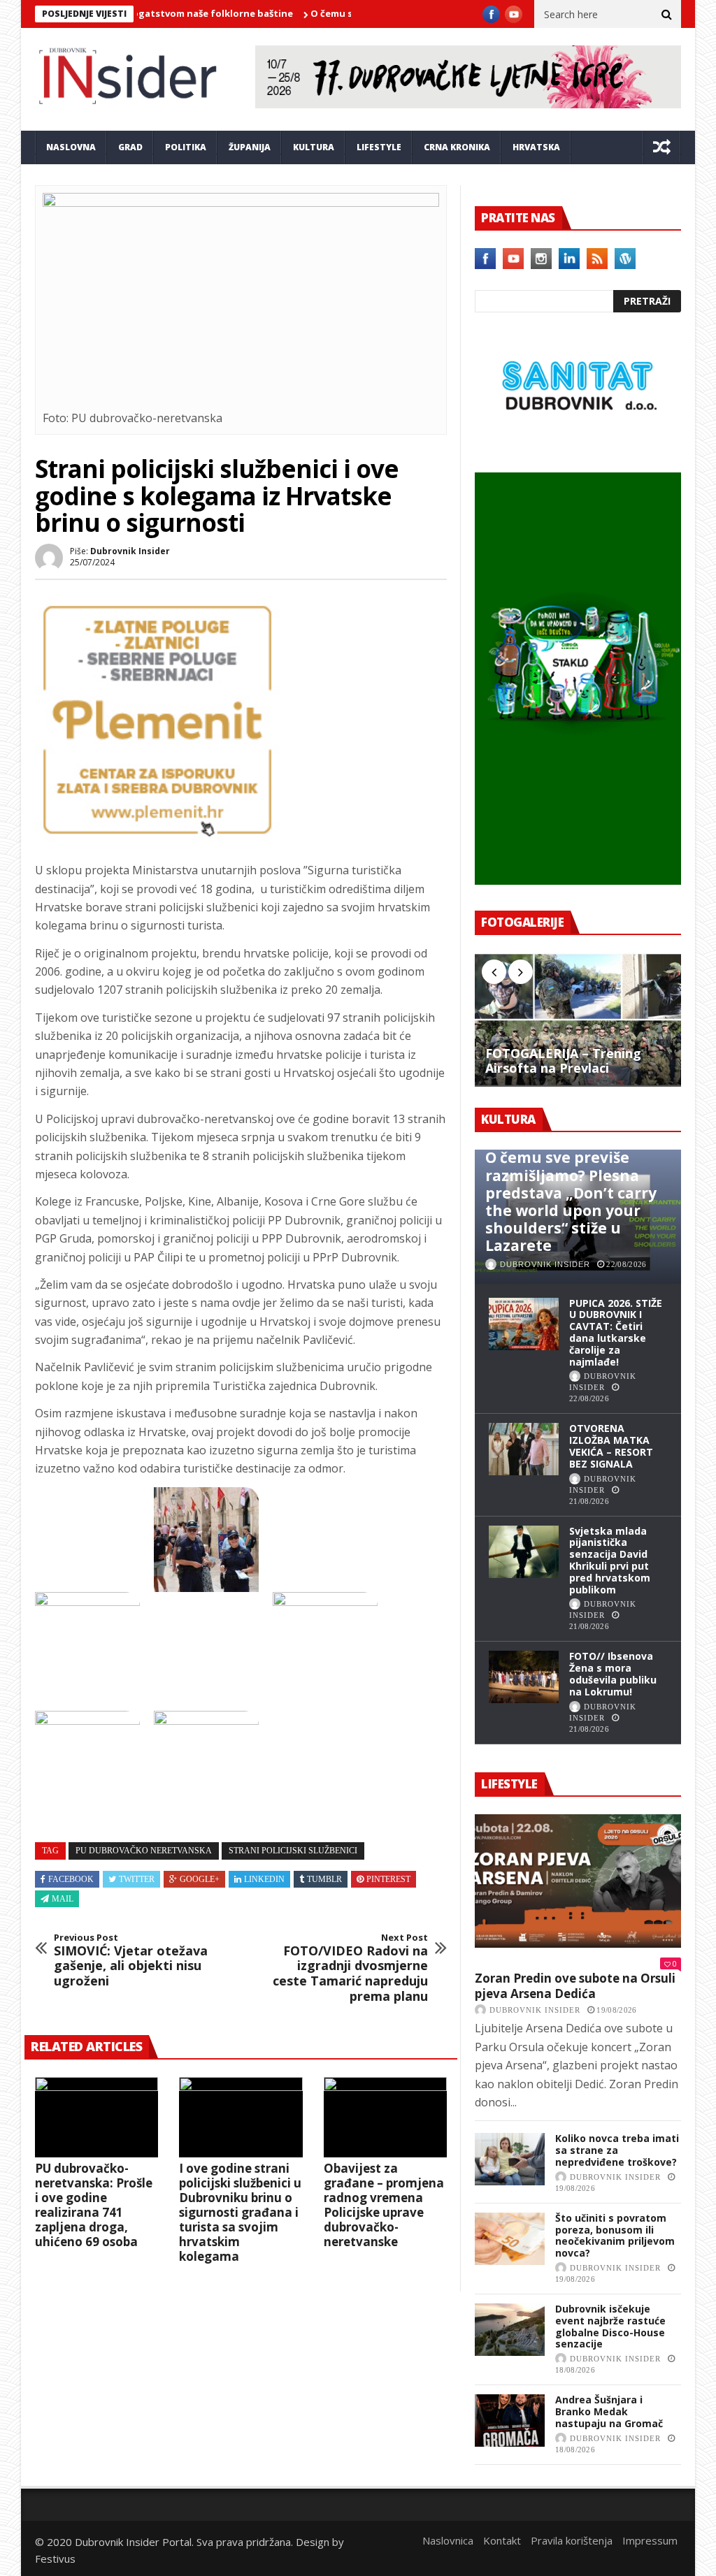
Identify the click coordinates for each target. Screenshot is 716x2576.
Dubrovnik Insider (130, 551)
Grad (130, 147)
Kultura (314, 147)
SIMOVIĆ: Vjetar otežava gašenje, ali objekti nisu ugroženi (131, 1960)
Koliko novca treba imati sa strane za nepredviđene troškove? (617, 2150)
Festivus (55, 2559)
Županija (250, 147)
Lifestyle (379, 147)
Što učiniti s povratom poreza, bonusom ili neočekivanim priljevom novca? (615, 2235)
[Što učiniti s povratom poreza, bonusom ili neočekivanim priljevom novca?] (510, 2239)
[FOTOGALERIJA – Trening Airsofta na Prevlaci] (578, 1020)
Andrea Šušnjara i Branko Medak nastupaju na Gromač (609, 2411)
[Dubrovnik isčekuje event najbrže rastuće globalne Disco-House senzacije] (510, 2330)
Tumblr (324, 1879)
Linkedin (264, 1879)
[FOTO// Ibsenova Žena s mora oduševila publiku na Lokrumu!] (524, 1677)
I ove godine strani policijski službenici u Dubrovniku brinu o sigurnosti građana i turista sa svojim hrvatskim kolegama (240, 2212)
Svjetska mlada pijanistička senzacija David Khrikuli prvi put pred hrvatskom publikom (610, 1560)
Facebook (71, 1879)
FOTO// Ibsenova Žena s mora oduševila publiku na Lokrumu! (613, 1673)
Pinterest (388, 1879)
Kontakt (502, 2540)
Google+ (200, 1879)
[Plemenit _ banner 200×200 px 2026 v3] (157, 838)
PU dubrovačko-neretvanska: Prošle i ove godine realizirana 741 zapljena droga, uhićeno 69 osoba (94, 2205)
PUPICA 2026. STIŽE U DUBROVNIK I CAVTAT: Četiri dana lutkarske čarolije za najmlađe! (616, 1332)
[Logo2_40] (578, 442)
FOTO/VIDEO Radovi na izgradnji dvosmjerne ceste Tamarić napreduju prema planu (350, 1968)
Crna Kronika (457, 147)
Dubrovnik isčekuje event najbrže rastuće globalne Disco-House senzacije (610, 2326)
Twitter (137, 1879)
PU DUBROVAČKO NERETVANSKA (144, 1851)
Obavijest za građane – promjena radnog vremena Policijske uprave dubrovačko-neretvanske (384, 2205)
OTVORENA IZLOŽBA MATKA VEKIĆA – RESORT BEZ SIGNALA (611, 1446)
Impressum (650, 2540)
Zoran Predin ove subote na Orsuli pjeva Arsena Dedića (575, 1986)
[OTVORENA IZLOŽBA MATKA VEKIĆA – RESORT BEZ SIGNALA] (524, 1449)
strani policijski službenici (293, 1851)
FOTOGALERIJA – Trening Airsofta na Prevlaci (563, 1061)
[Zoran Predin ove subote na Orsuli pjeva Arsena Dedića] (578, 1881)
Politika (186, 147)
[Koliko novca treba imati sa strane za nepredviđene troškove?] (510, 2159)
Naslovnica (448, 2540)
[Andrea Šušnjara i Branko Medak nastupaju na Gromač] (510, 2421)
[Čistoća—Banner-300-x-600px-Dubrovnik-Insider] (578, 881)
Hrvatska (536, 147)
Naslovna (71, 147)
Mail (63, 1899)
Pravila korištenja (572, 2540)
